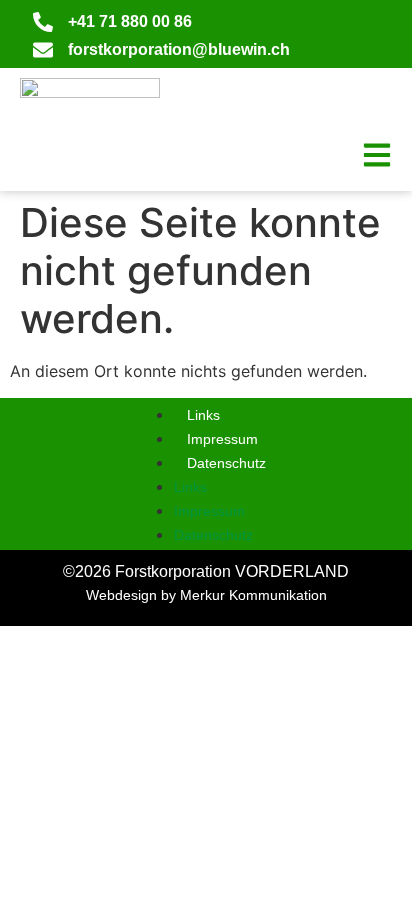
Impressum (222, 439)
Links (203, 415)
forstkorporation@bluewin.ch (179, 49)
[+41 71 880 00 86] (43, 22)
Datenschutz (226, 463)
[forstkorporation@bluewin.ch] (43, 50)
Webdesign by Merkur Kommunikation (206, 595)
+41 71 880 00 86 (130, 21)
